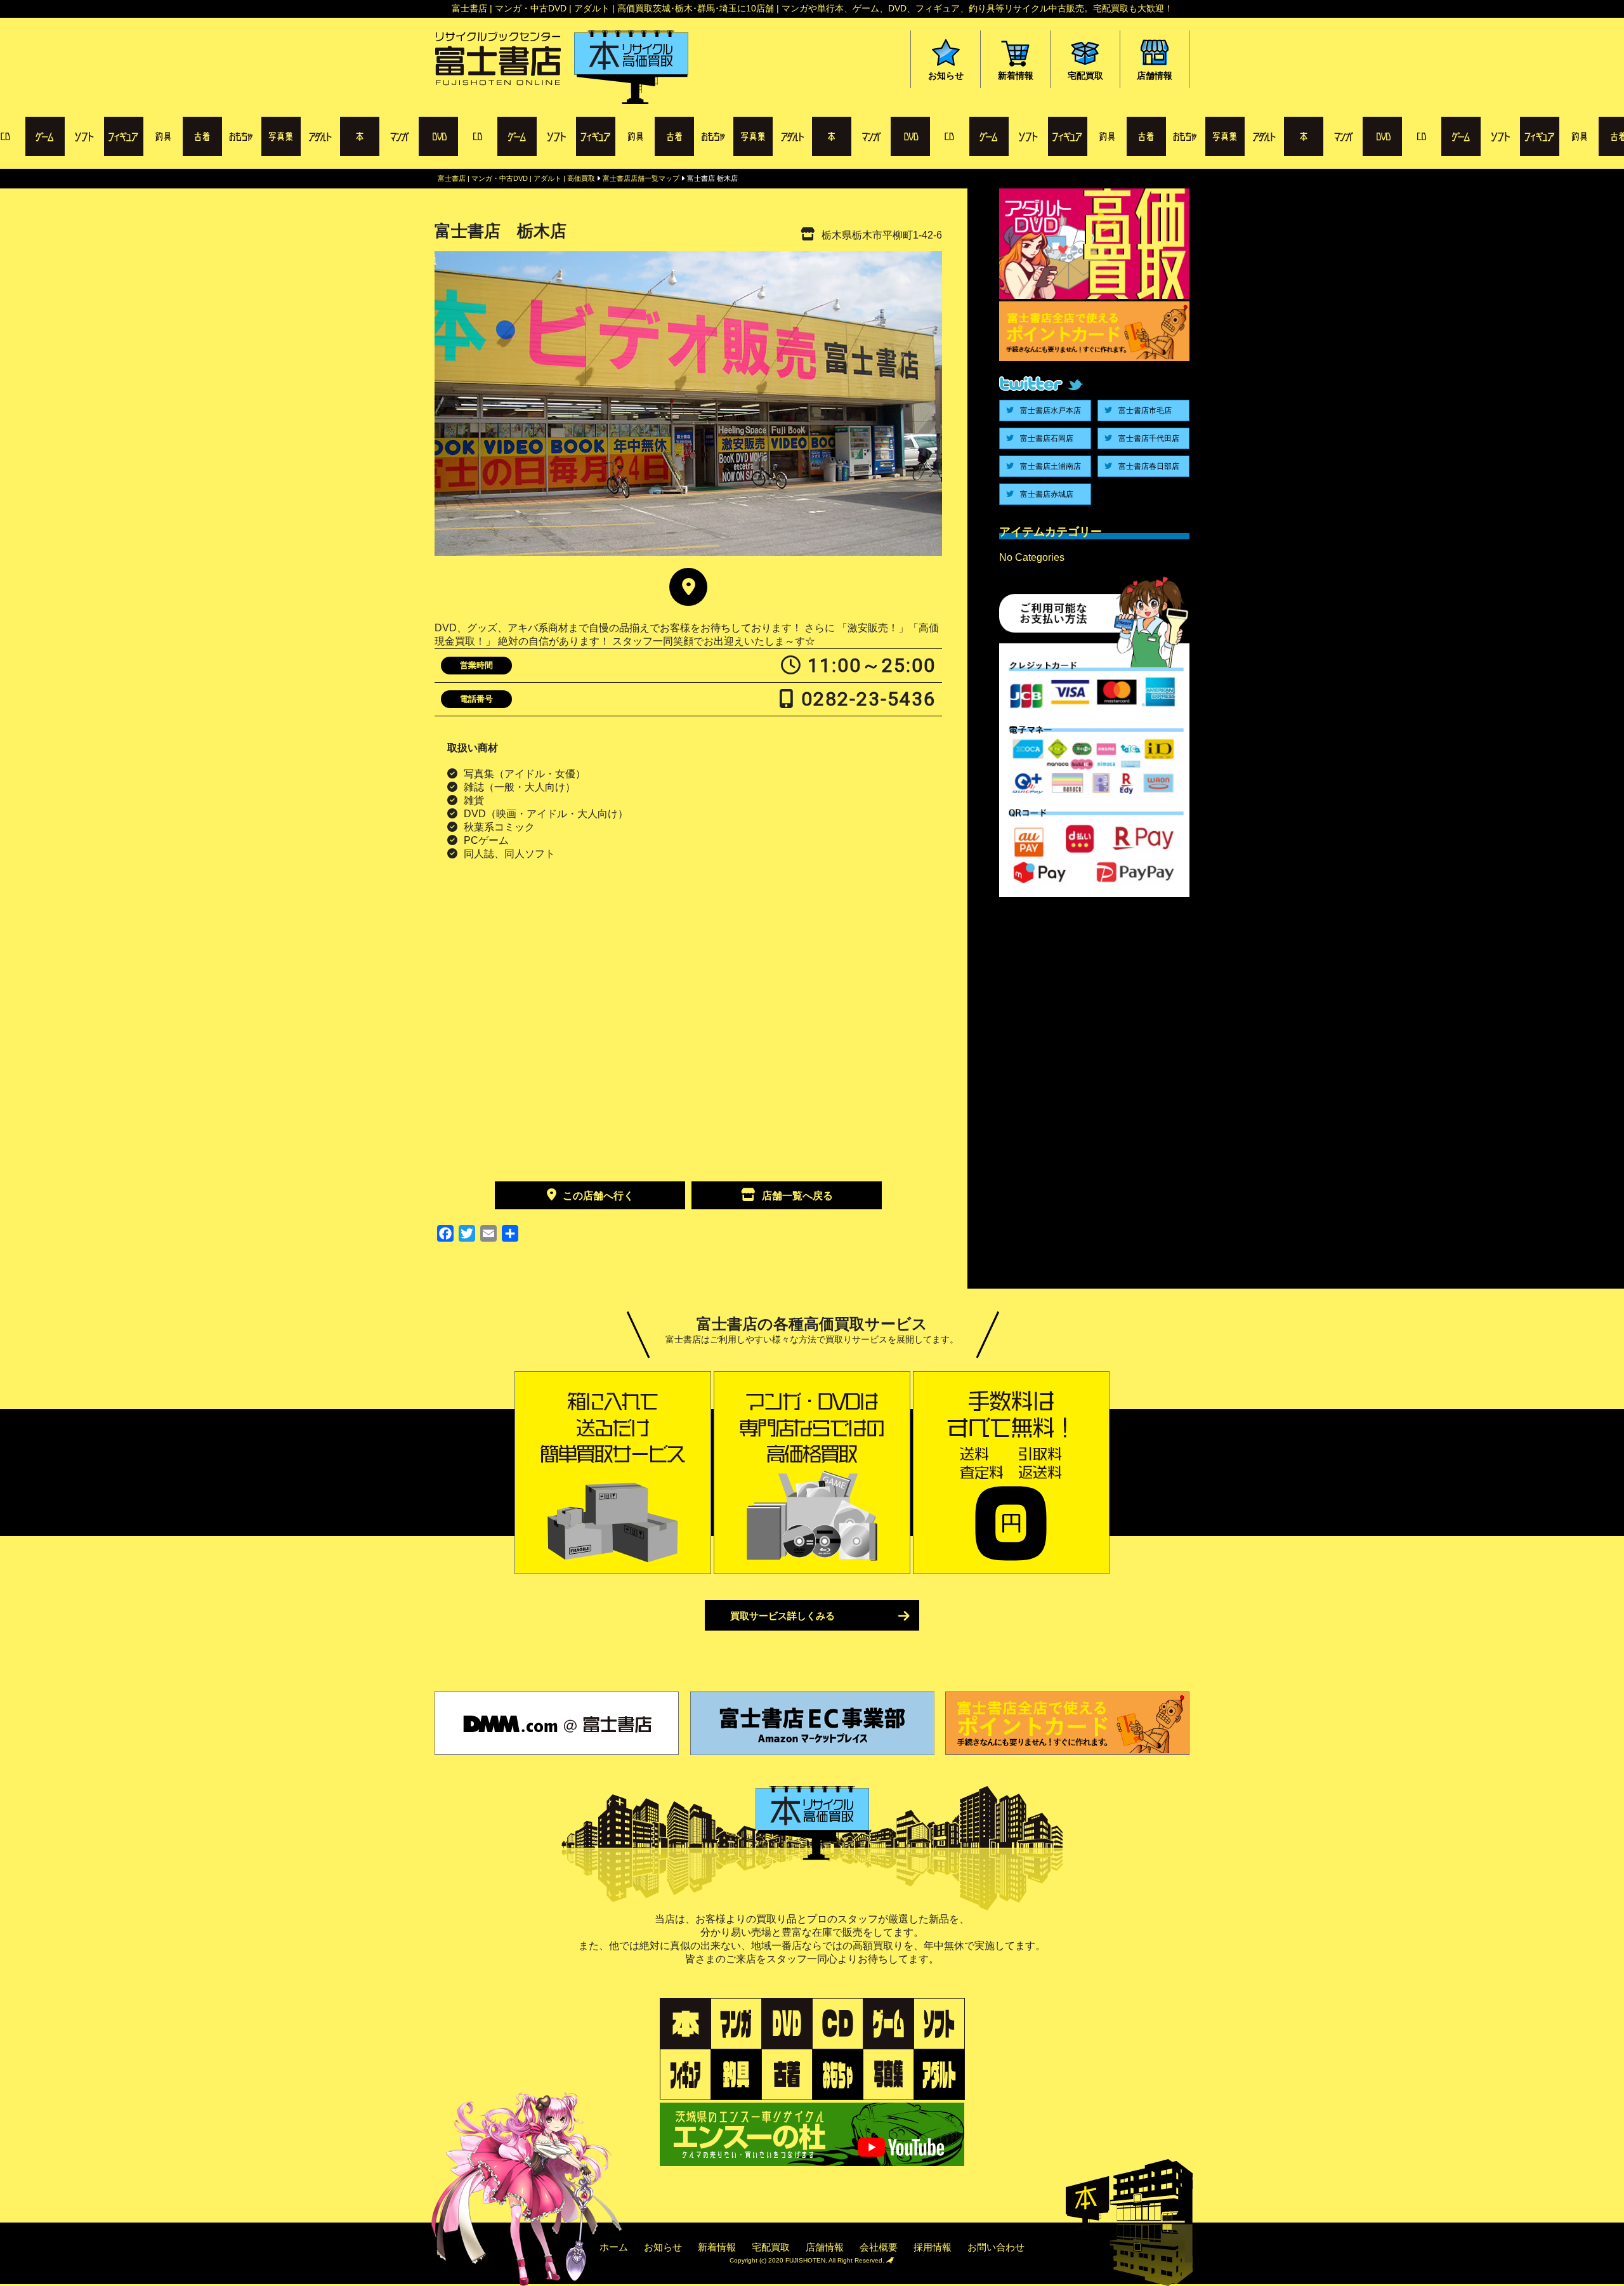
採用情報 (933, 2247)
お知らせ (663, 2247)
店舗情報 (825, 2247)
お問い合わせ (996, 2247)
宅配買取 (771, 2247)
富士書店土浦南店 (1051, 466)
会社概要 (879, 2247)
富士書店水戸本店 (1051, 411)
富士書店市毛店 (1145, 411)
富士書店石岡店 (1047, 438)
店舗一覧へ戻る (797, 1196)
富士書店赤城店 (1047, 494)
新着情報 (717, 2247)
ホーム (614, 2247)
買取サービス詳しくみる (783, 1616)
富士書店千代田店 (1149, 438)
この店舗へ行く (598, 1196)
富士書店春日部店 (1149, 466)
